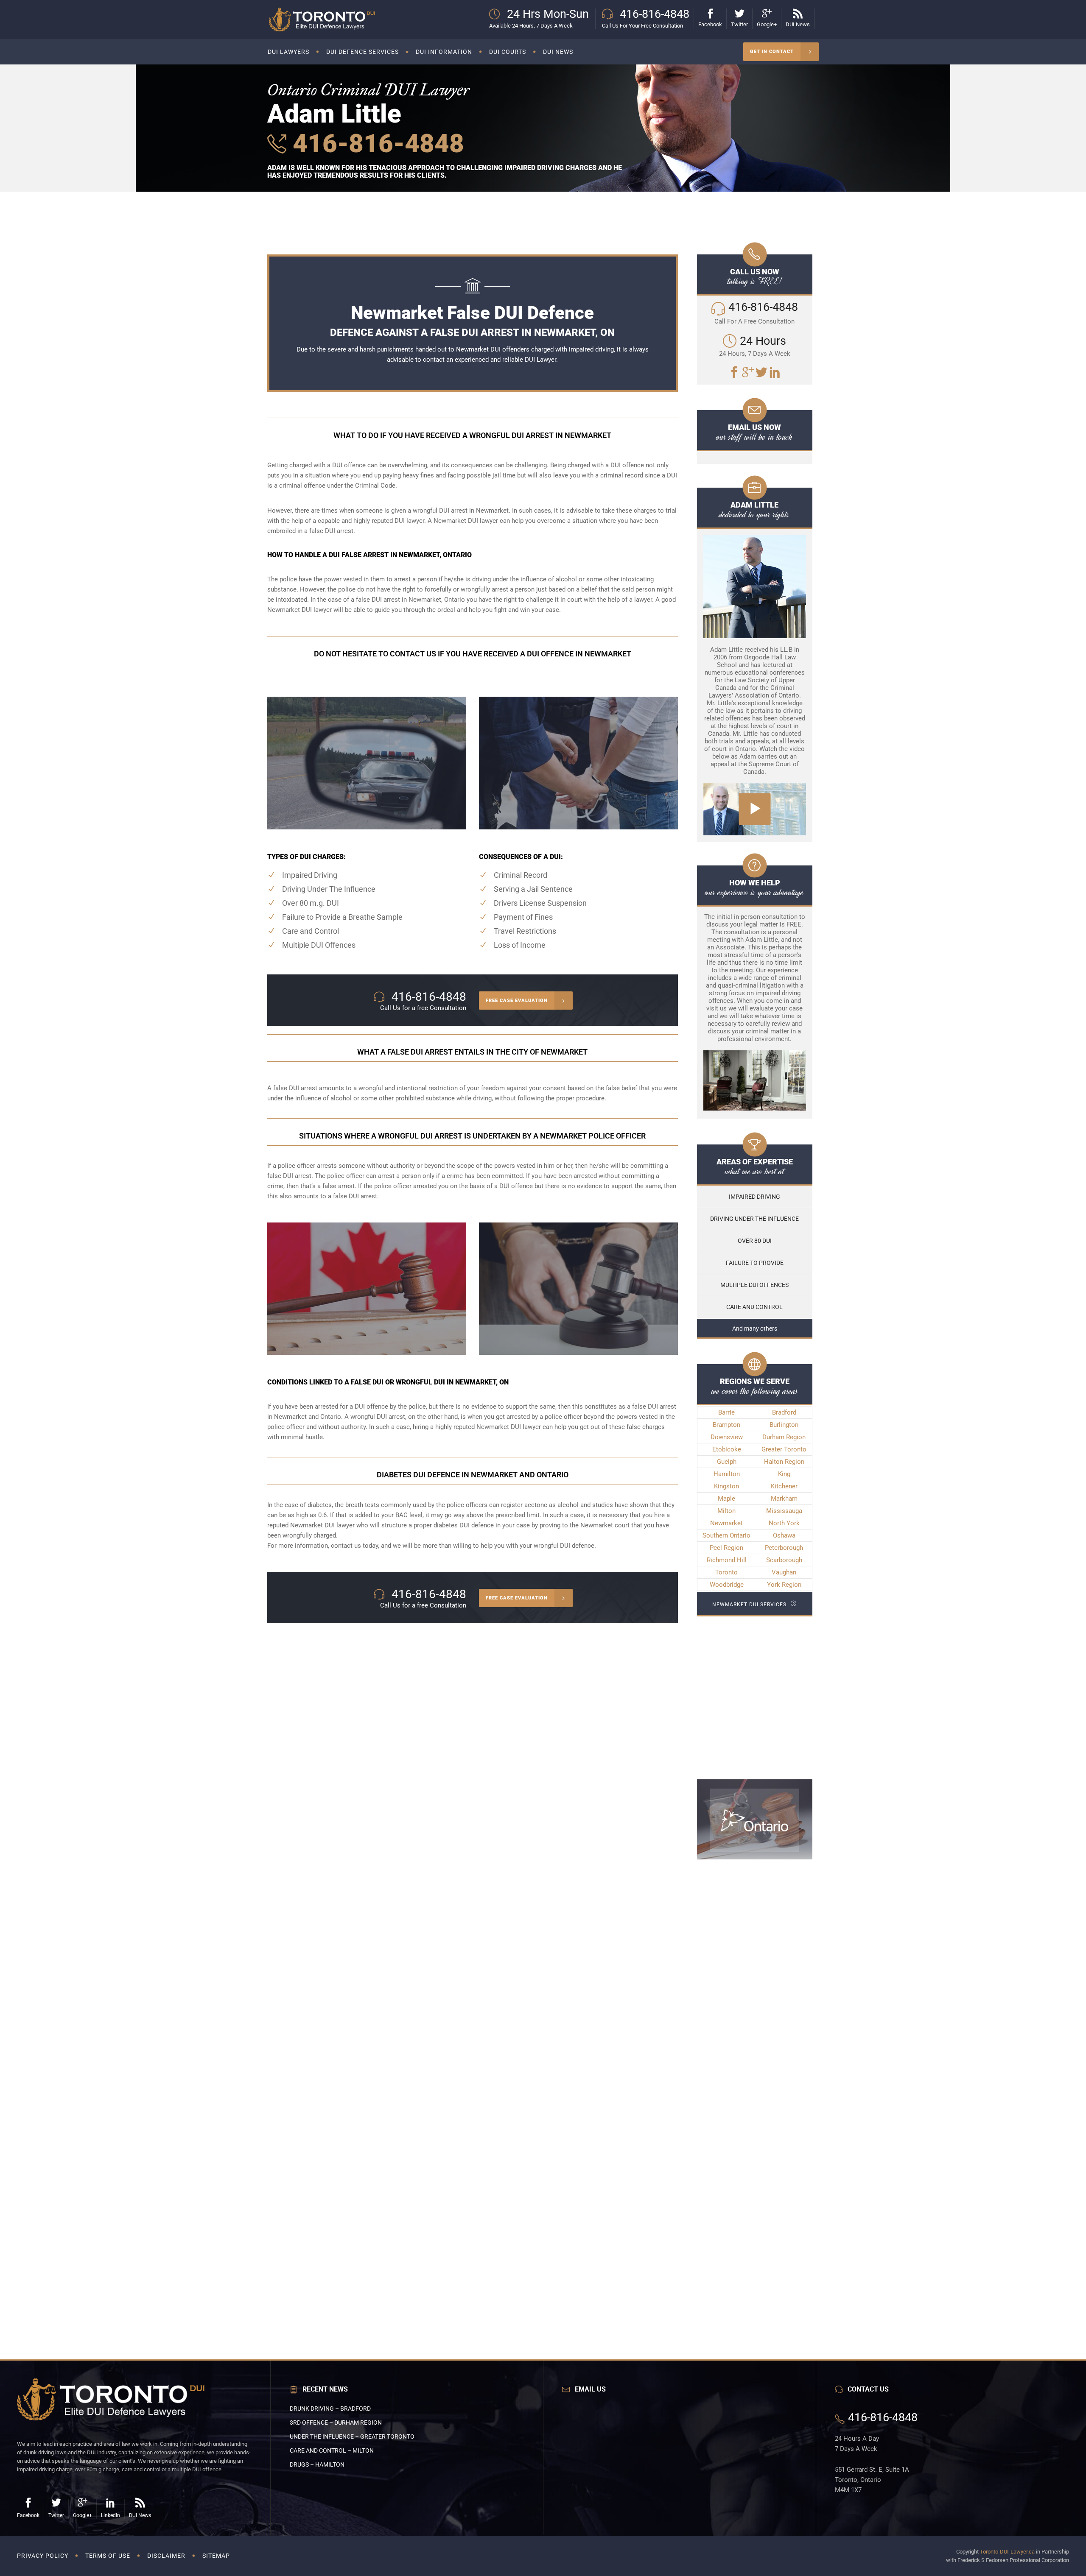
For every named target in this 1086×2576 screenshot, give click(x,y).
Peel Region (726, 1548)
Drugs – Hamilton (317, 2464)
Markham (784, 1499)
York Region (784, 1585)
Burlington (784, 1425)
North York (784, 1523)
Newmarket (726, 1523)
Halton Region (784, 1462)
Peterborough (784, 1548)
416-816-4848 (375, 144)
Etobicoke (727, 1449)
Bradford (784, 1412)
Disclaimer (166, 2556)
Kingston (726, 1486)
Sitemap (216, 2556)
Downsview (727, 1437)
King (784, 1474)
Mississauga (784, 1511)
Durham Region (784, 1437)
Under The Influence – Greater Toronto (352, 2436)
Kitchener (784, 1486)
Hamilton (727, 1474)
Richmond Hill (727, 1560)
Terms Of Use (108, 2556)
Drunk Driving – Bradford (330, 2409)
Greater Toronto (784, 1449)
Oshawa (784, 1535)
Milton (726, 1511)
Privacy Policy (43, 2556)
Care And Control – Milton (332, 2450)
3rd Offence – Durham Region (336, 2423)
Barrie (726, 1412)
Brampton (726, 1425)
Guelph (727, 1462)
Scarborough (784, 1560)
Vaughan (784, 1572)
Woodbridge (727, 1585)
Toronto (726, 1572)
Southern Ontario (726, 1535)
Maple (726, 1499)
